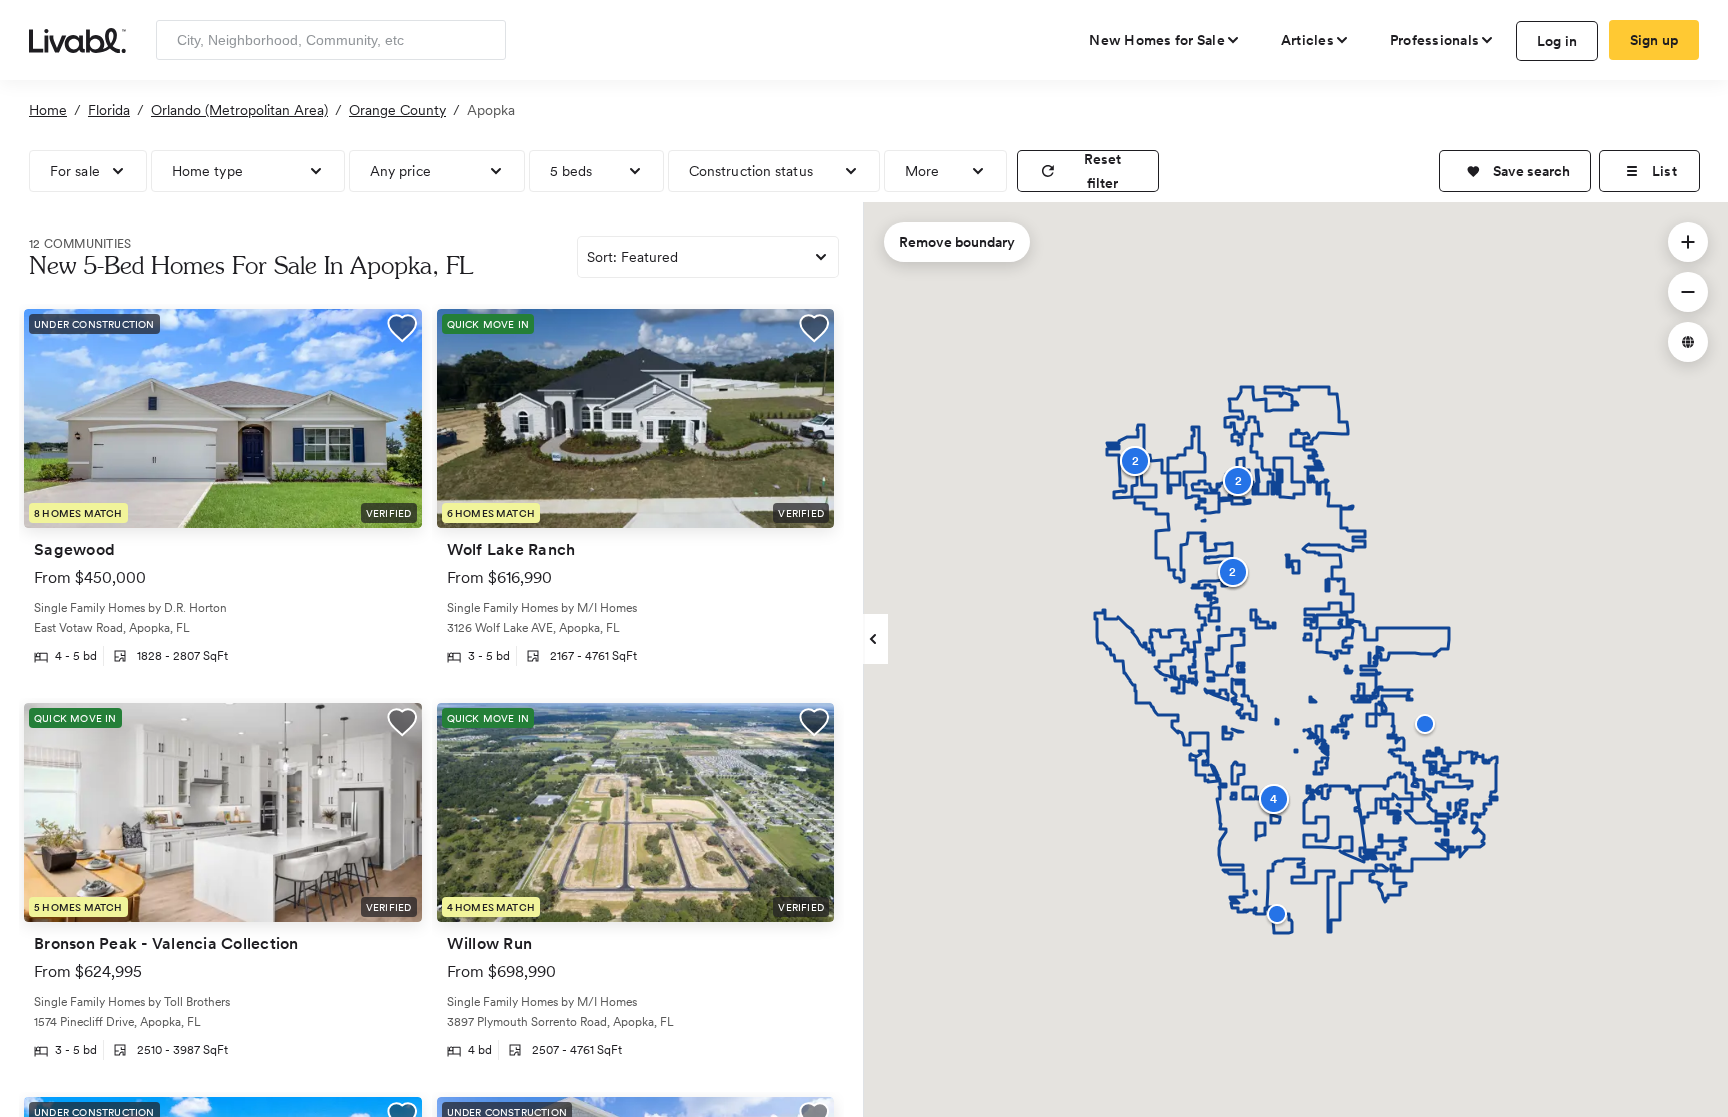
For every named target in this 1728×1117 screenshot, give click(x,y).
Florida (109, 110)
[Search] (483, 40)
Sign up (1654, 40)
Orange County (397, 110)
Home (48, 110)
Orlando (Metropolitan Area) (239, 110)
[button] (1515, 171)
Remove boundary (957, 242)
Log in (1557, 41)
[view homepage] (77, 39)
